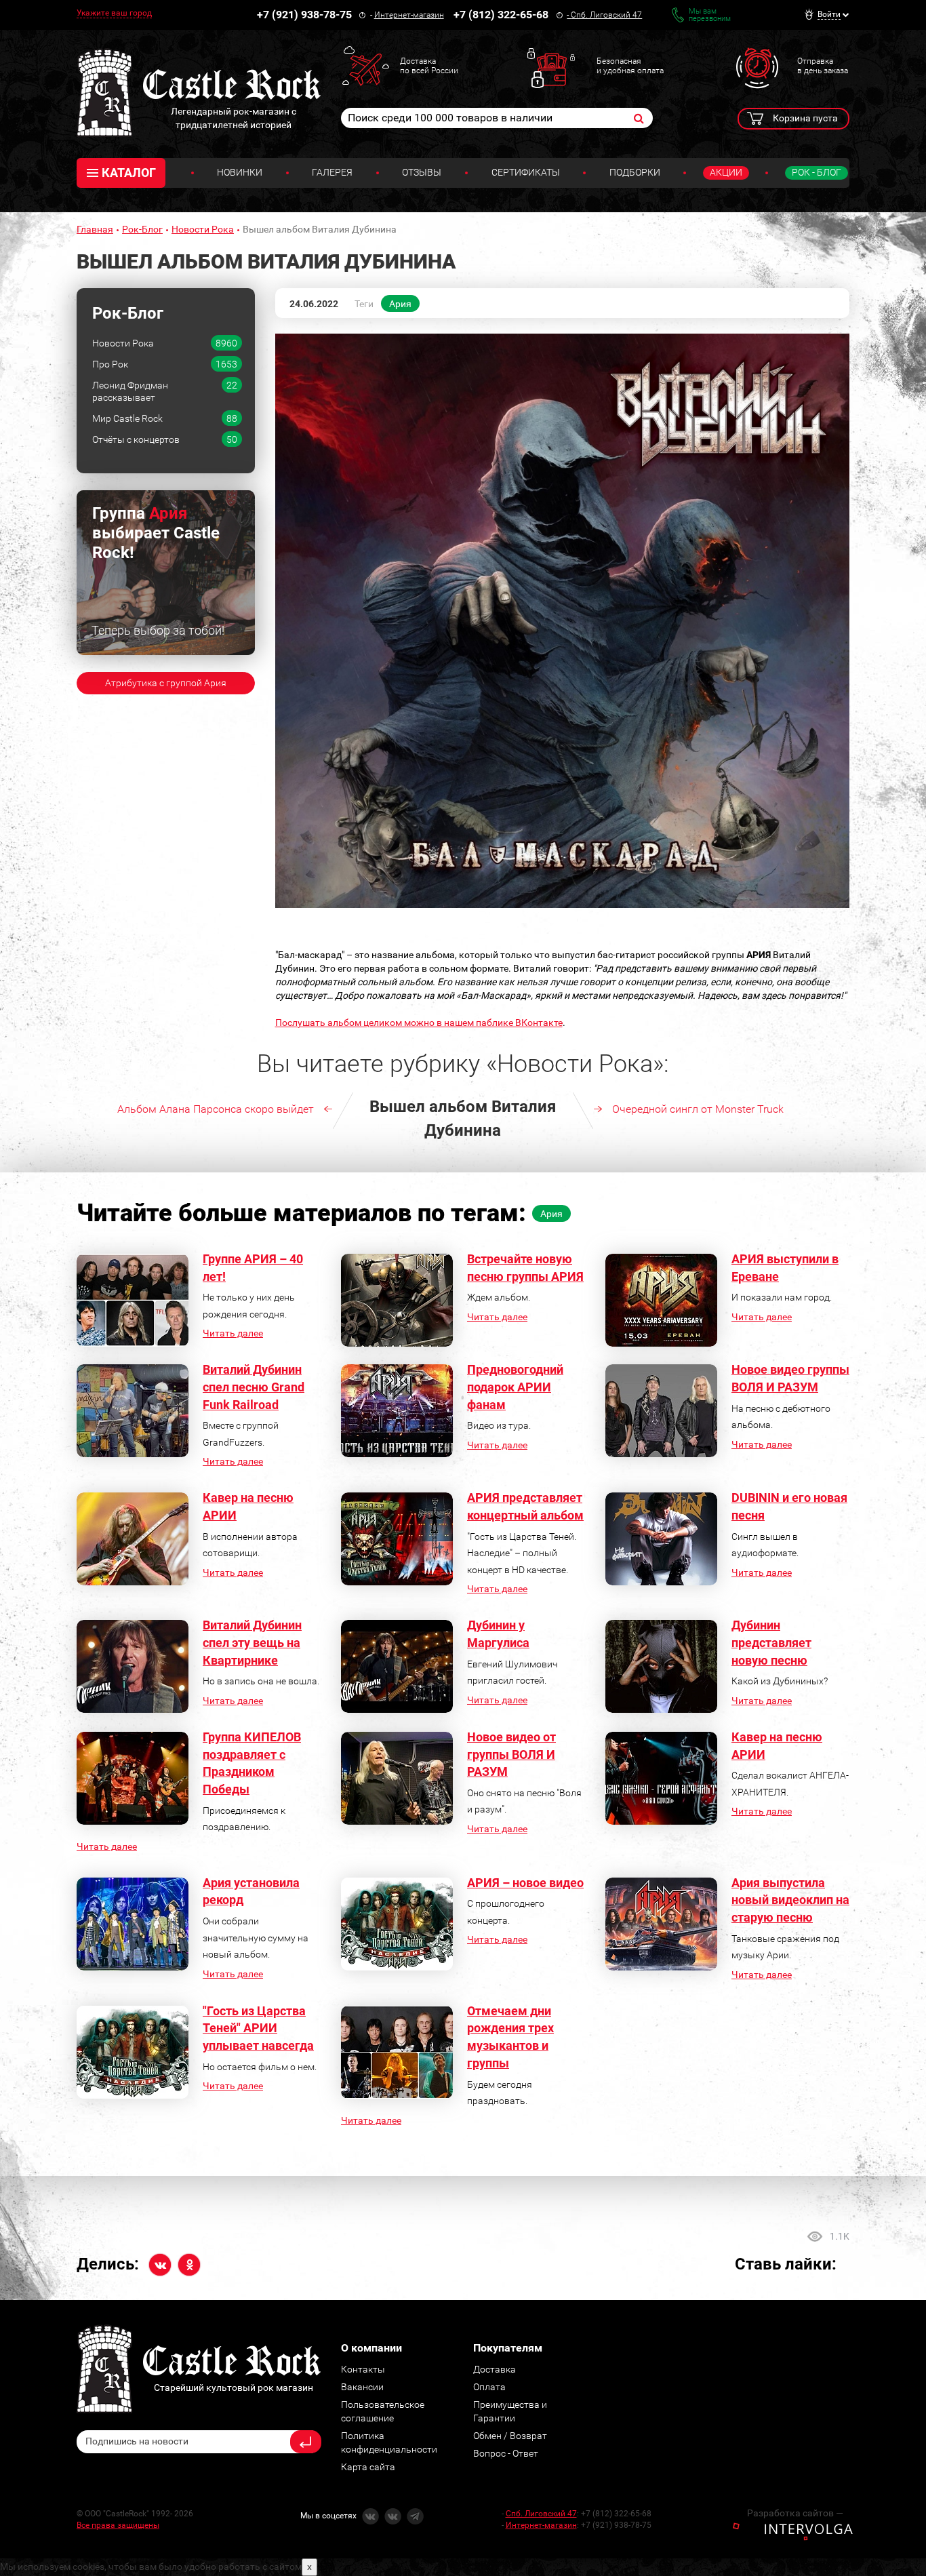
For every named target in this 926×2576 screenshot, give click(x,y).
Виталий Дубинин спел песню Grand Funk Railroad (254, 1387)
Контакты (363, 2369)
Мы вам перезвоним (710, 15)
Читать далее (233, 1333)
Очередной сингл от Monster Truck (698, 1109)
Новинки (240, 172)
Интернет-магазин (409, 15)
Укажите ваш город (114, 13)
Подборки (635, 172)
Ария (400, 304)
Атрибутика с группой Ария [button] (166, 683)
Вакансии (362, 2387)
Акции (726, 172)
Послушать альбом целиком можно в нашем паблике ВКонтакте (419, 1023)
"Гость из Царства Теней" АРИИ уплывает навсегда (258, 2028)
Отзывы (422, 172)
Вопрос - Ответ (506, 2453)
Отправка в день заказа (823, 66)
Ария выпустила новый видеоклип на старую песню (790, 1900)
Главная (95, 229)
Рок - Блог (817, 172)
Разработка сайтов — (795, 2513)
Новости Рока (203, 229)
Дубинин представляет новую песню (771, 1642)
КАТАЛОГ (129, 173)
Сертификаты (526, 172)
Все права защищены (118, 2525)
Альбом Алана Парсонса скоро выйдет (216, 1109)
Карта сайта (368, 2467)
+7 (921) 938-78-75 (304, 15)
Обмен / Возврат (510, 2436)
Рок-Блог (142, 229)
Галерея (332, 172)
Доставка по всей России (429, 66)
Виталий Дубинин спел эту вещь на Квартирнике (252, 1642)
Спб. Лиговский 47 (606, 15)
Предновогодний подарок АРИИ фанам (515, 1387)
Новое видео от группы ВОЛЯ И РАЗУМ (511, 1754)
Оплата (489, 2387)
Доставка (495, 2369)
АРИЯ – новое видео (525, 1883)
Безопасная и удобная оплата (630, 66)
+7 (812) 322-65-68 (501, 15)
